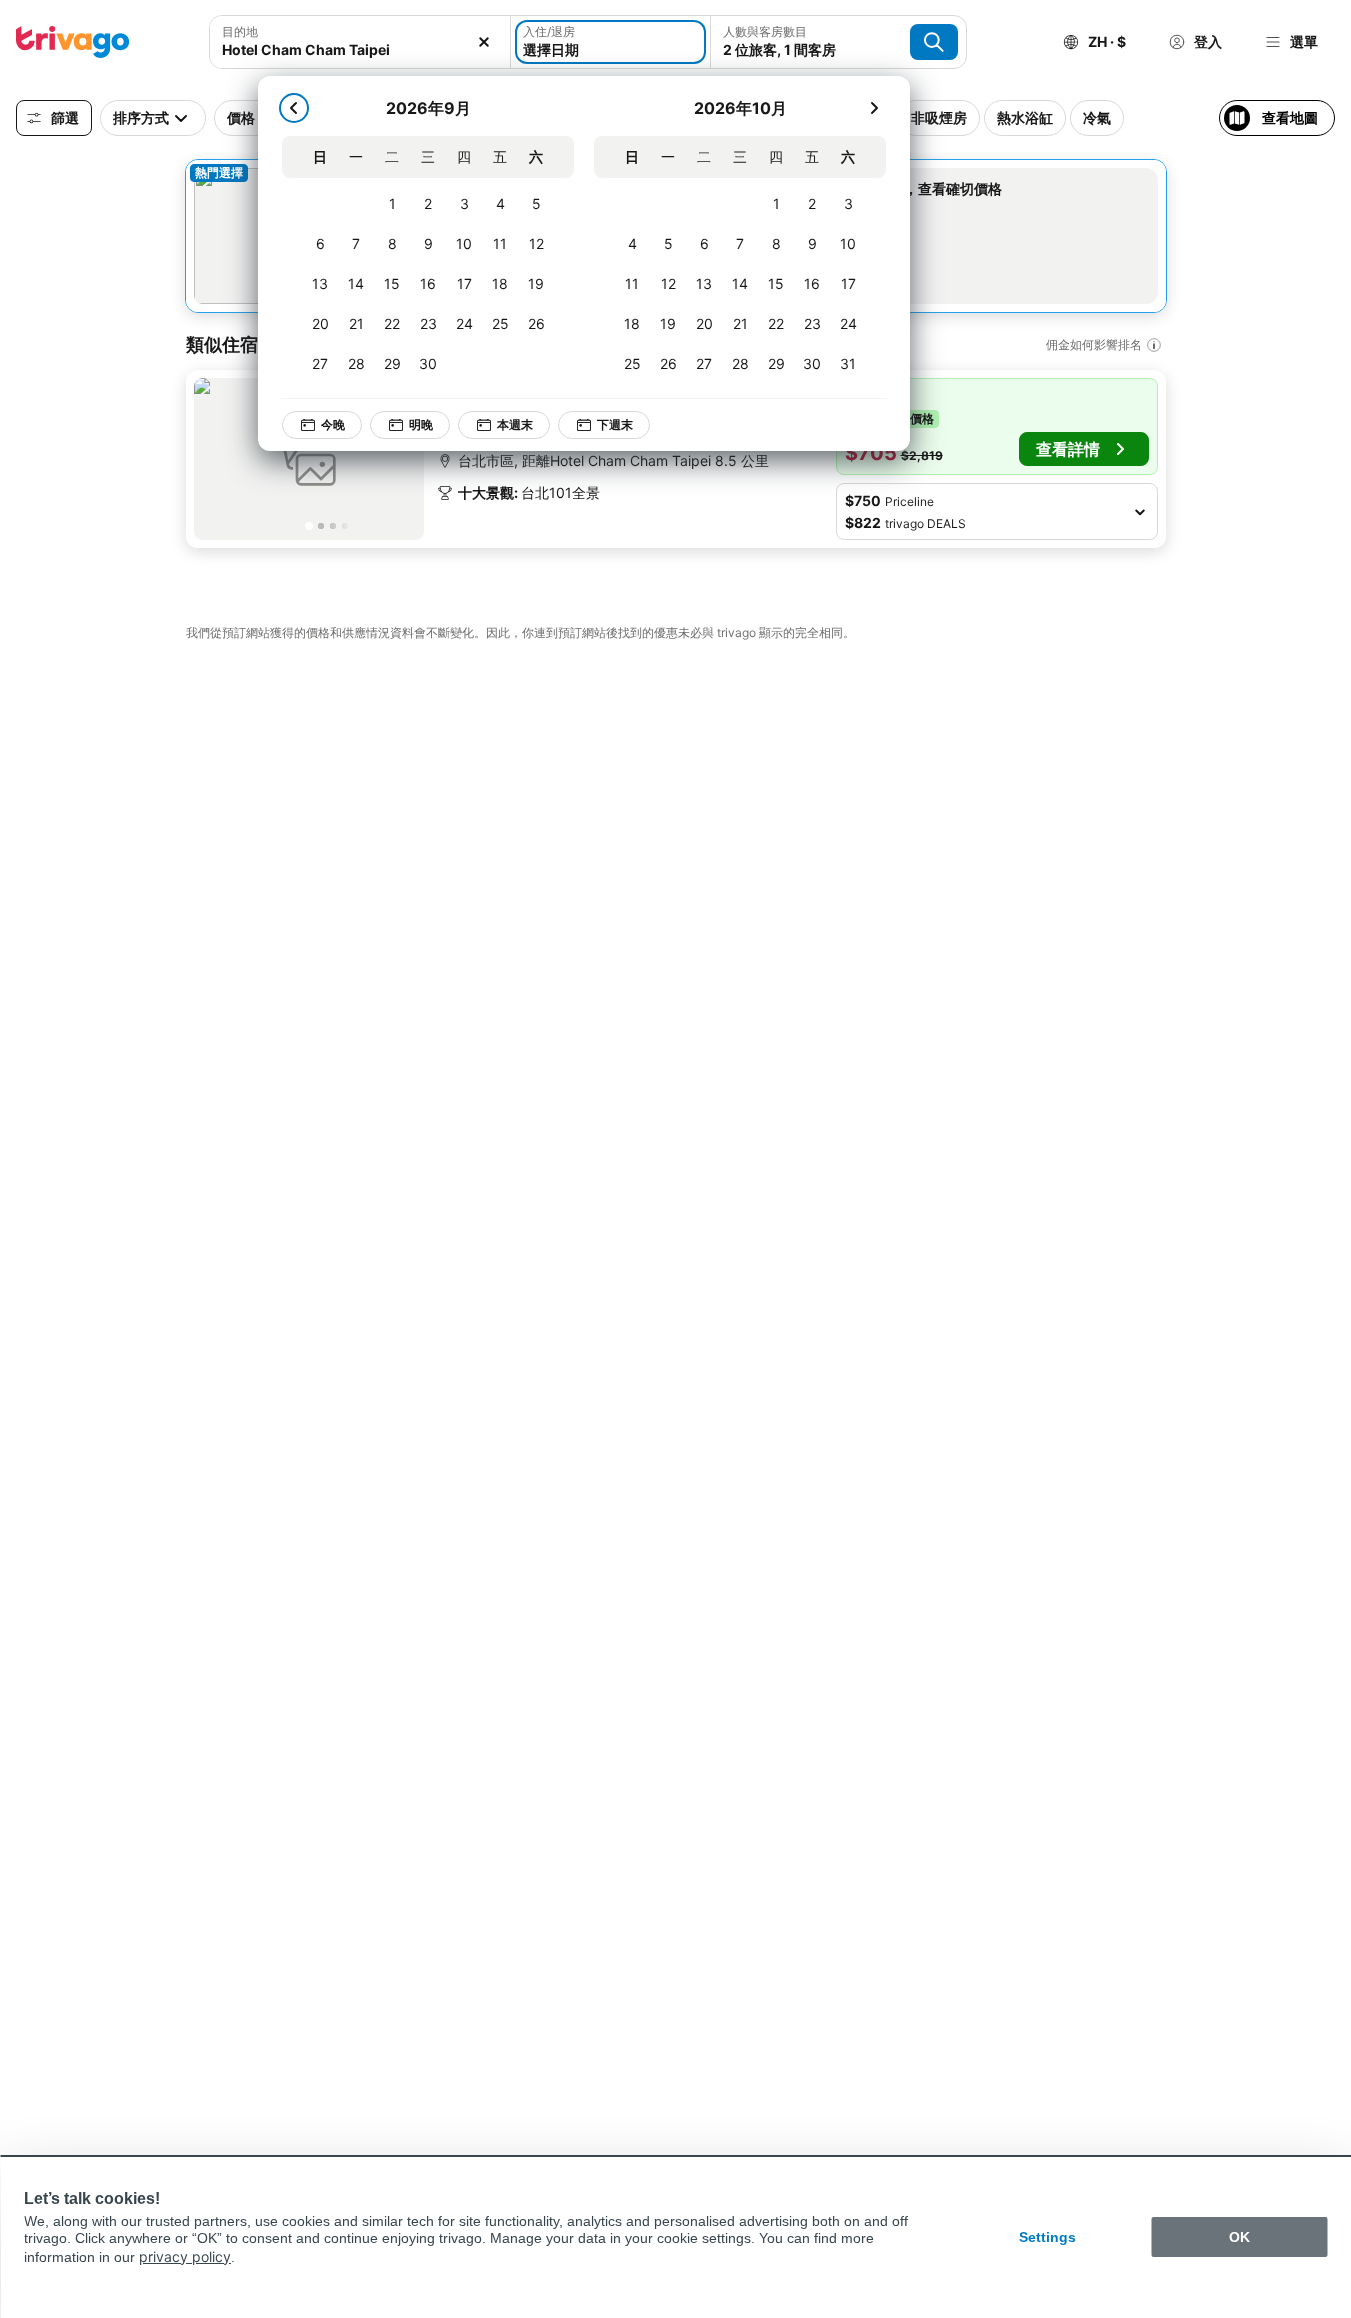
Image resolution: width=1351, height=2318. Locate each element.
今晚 (333, 424)
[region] (309, 459)
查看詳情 (1068, 449)
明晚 (421, 424)
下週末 (615, 424)
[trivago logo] (73, 42)
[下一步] (874, 108)
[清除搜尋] (484, 42)
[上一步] (294, 108)
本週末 (515, 424)
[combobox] (360, 49)
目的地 (240, 31)
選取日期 (876, 210)
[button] (997, 426)
